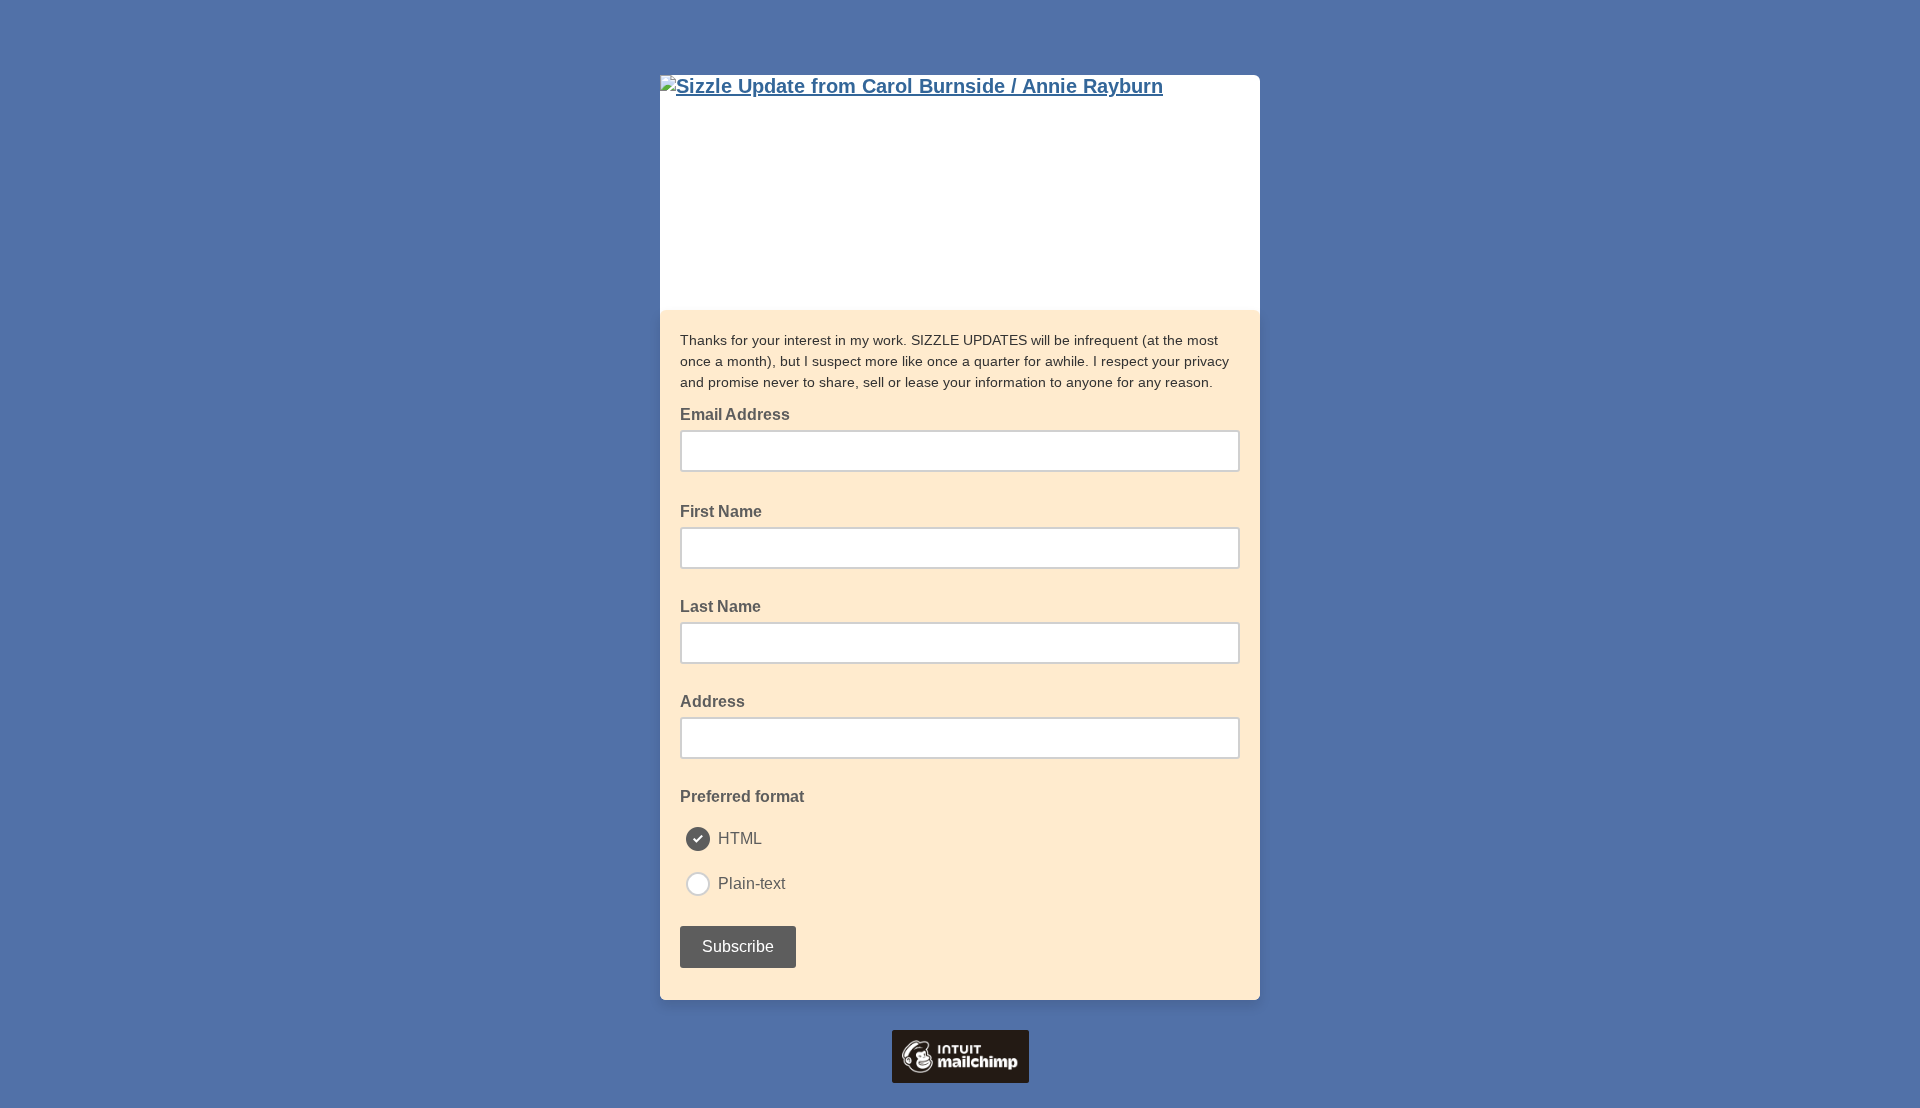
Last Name (720, 606)
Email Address (741, 413)
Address (712, 701)
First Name (727, 510)
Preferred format (742, 796)
